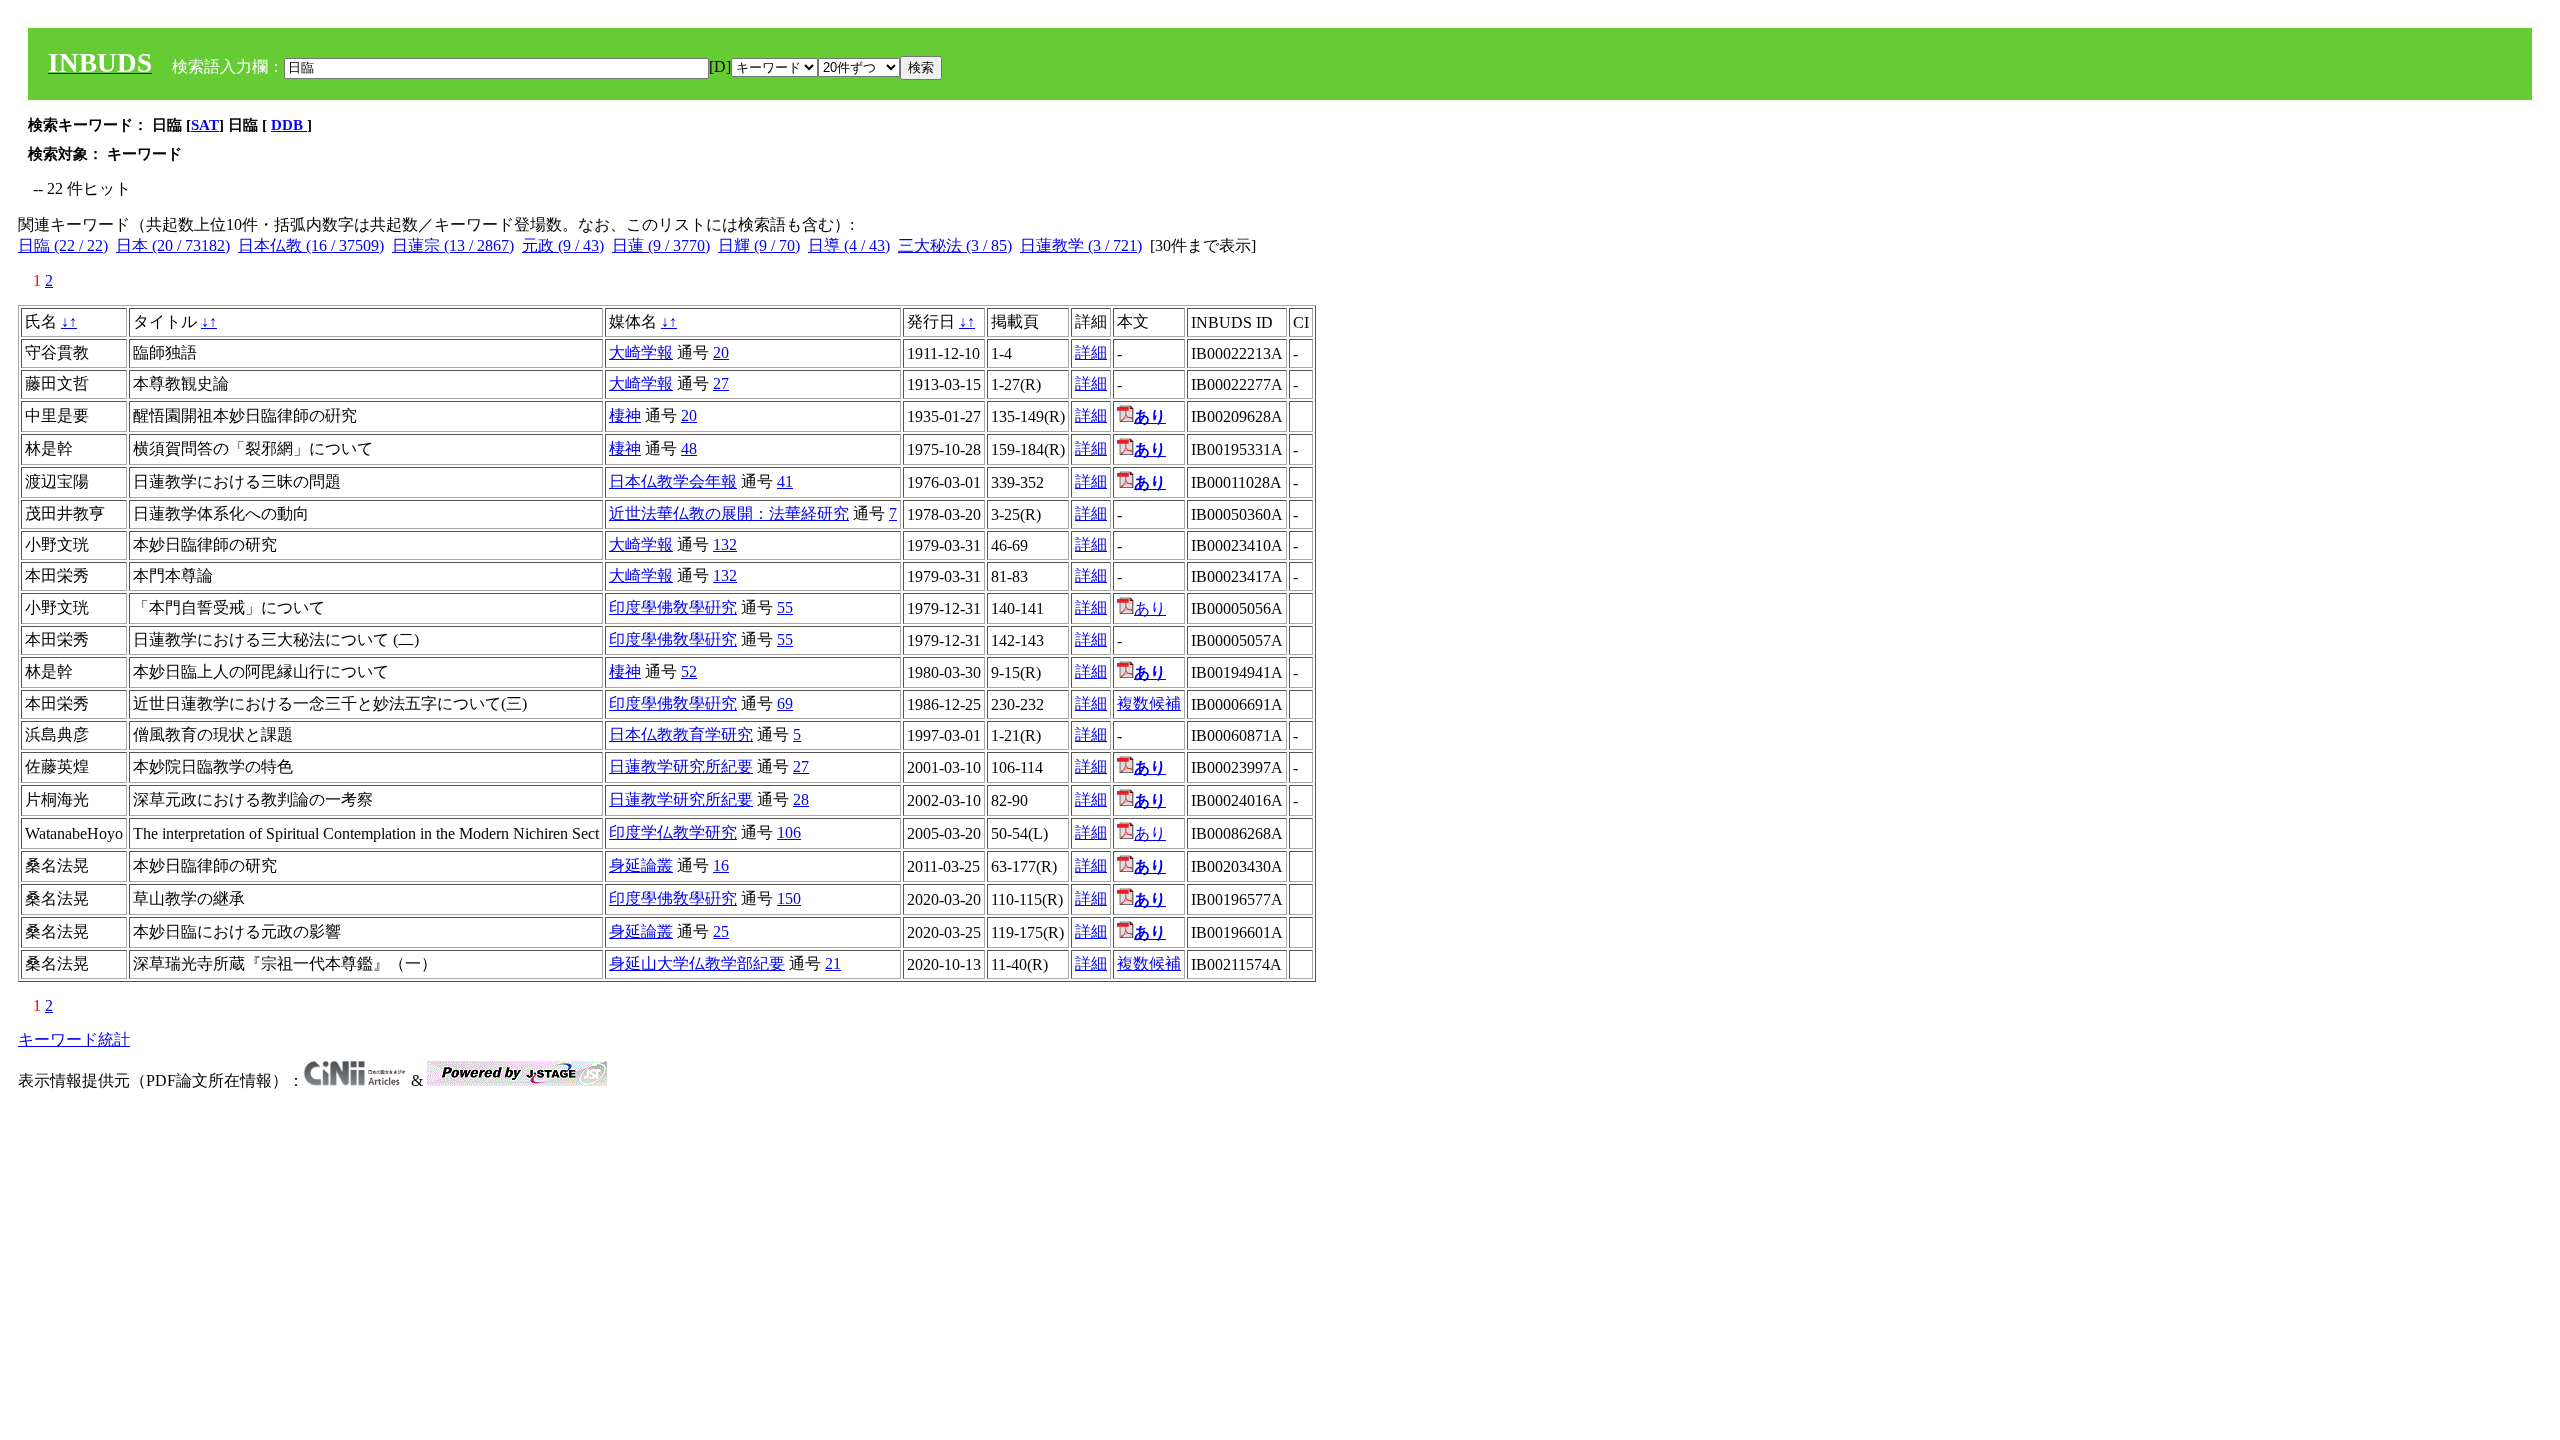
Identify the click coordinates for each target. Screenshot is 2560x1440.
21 (833, 963)
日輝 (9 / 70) (759, 245)
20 (721, 352)
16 (721, 865)
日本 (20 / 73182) (173, 245)
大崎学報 (641, 352)
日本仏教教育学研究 (681, 734)
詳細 (1091, 352)
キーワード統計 (74, 1039)
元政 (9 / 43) (563, 245)
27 (721, 383)
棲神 (625, 415)
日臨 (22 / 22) (63, 245)
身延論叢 (641, 865)
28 (801, 799)
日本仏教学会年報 (673, 481)
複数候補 (1149, 703)
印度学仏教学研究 (673, 832)
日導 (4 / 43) (849, 245)
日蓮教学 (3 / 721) (1081, 245)
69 (785, 703)
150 (789, 898)
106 (789, 832)
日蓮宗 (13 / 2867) (453, 245)
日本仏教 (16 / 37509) (311, 245)
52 (689, 671)
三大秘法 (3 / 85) (955, 245)
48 (689, 448)
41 (785, 481)
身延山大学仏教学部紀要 (697, 963)
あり (1150, 608)
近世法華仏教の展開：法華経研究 (729, 513)
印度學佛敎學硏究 (673, 607)
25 (721, 931)
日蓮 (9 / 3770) (661, 245)
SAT (205, 125)
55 (785, 607)
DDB (289, 125)
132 (725, 544)
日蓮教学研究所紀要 (681, 766)
